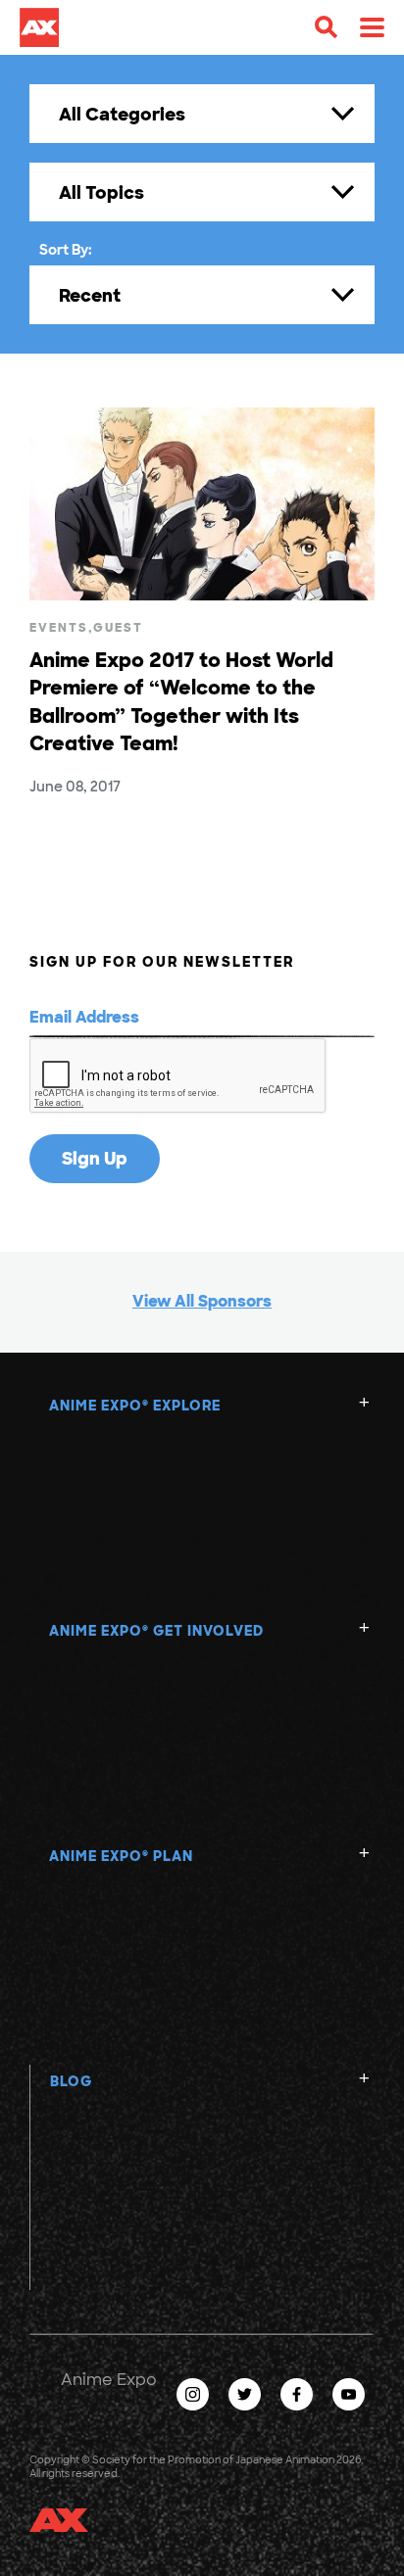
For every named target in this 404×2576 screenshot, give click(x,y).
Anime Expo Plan (121, 1856)
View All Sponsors (202, 1301)
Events (59, 628)
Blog (71, 2081)
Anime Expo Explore (135, 1406)
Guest (118, 628)
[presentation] (178, 1076)
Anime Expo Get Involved (156, 1631)
